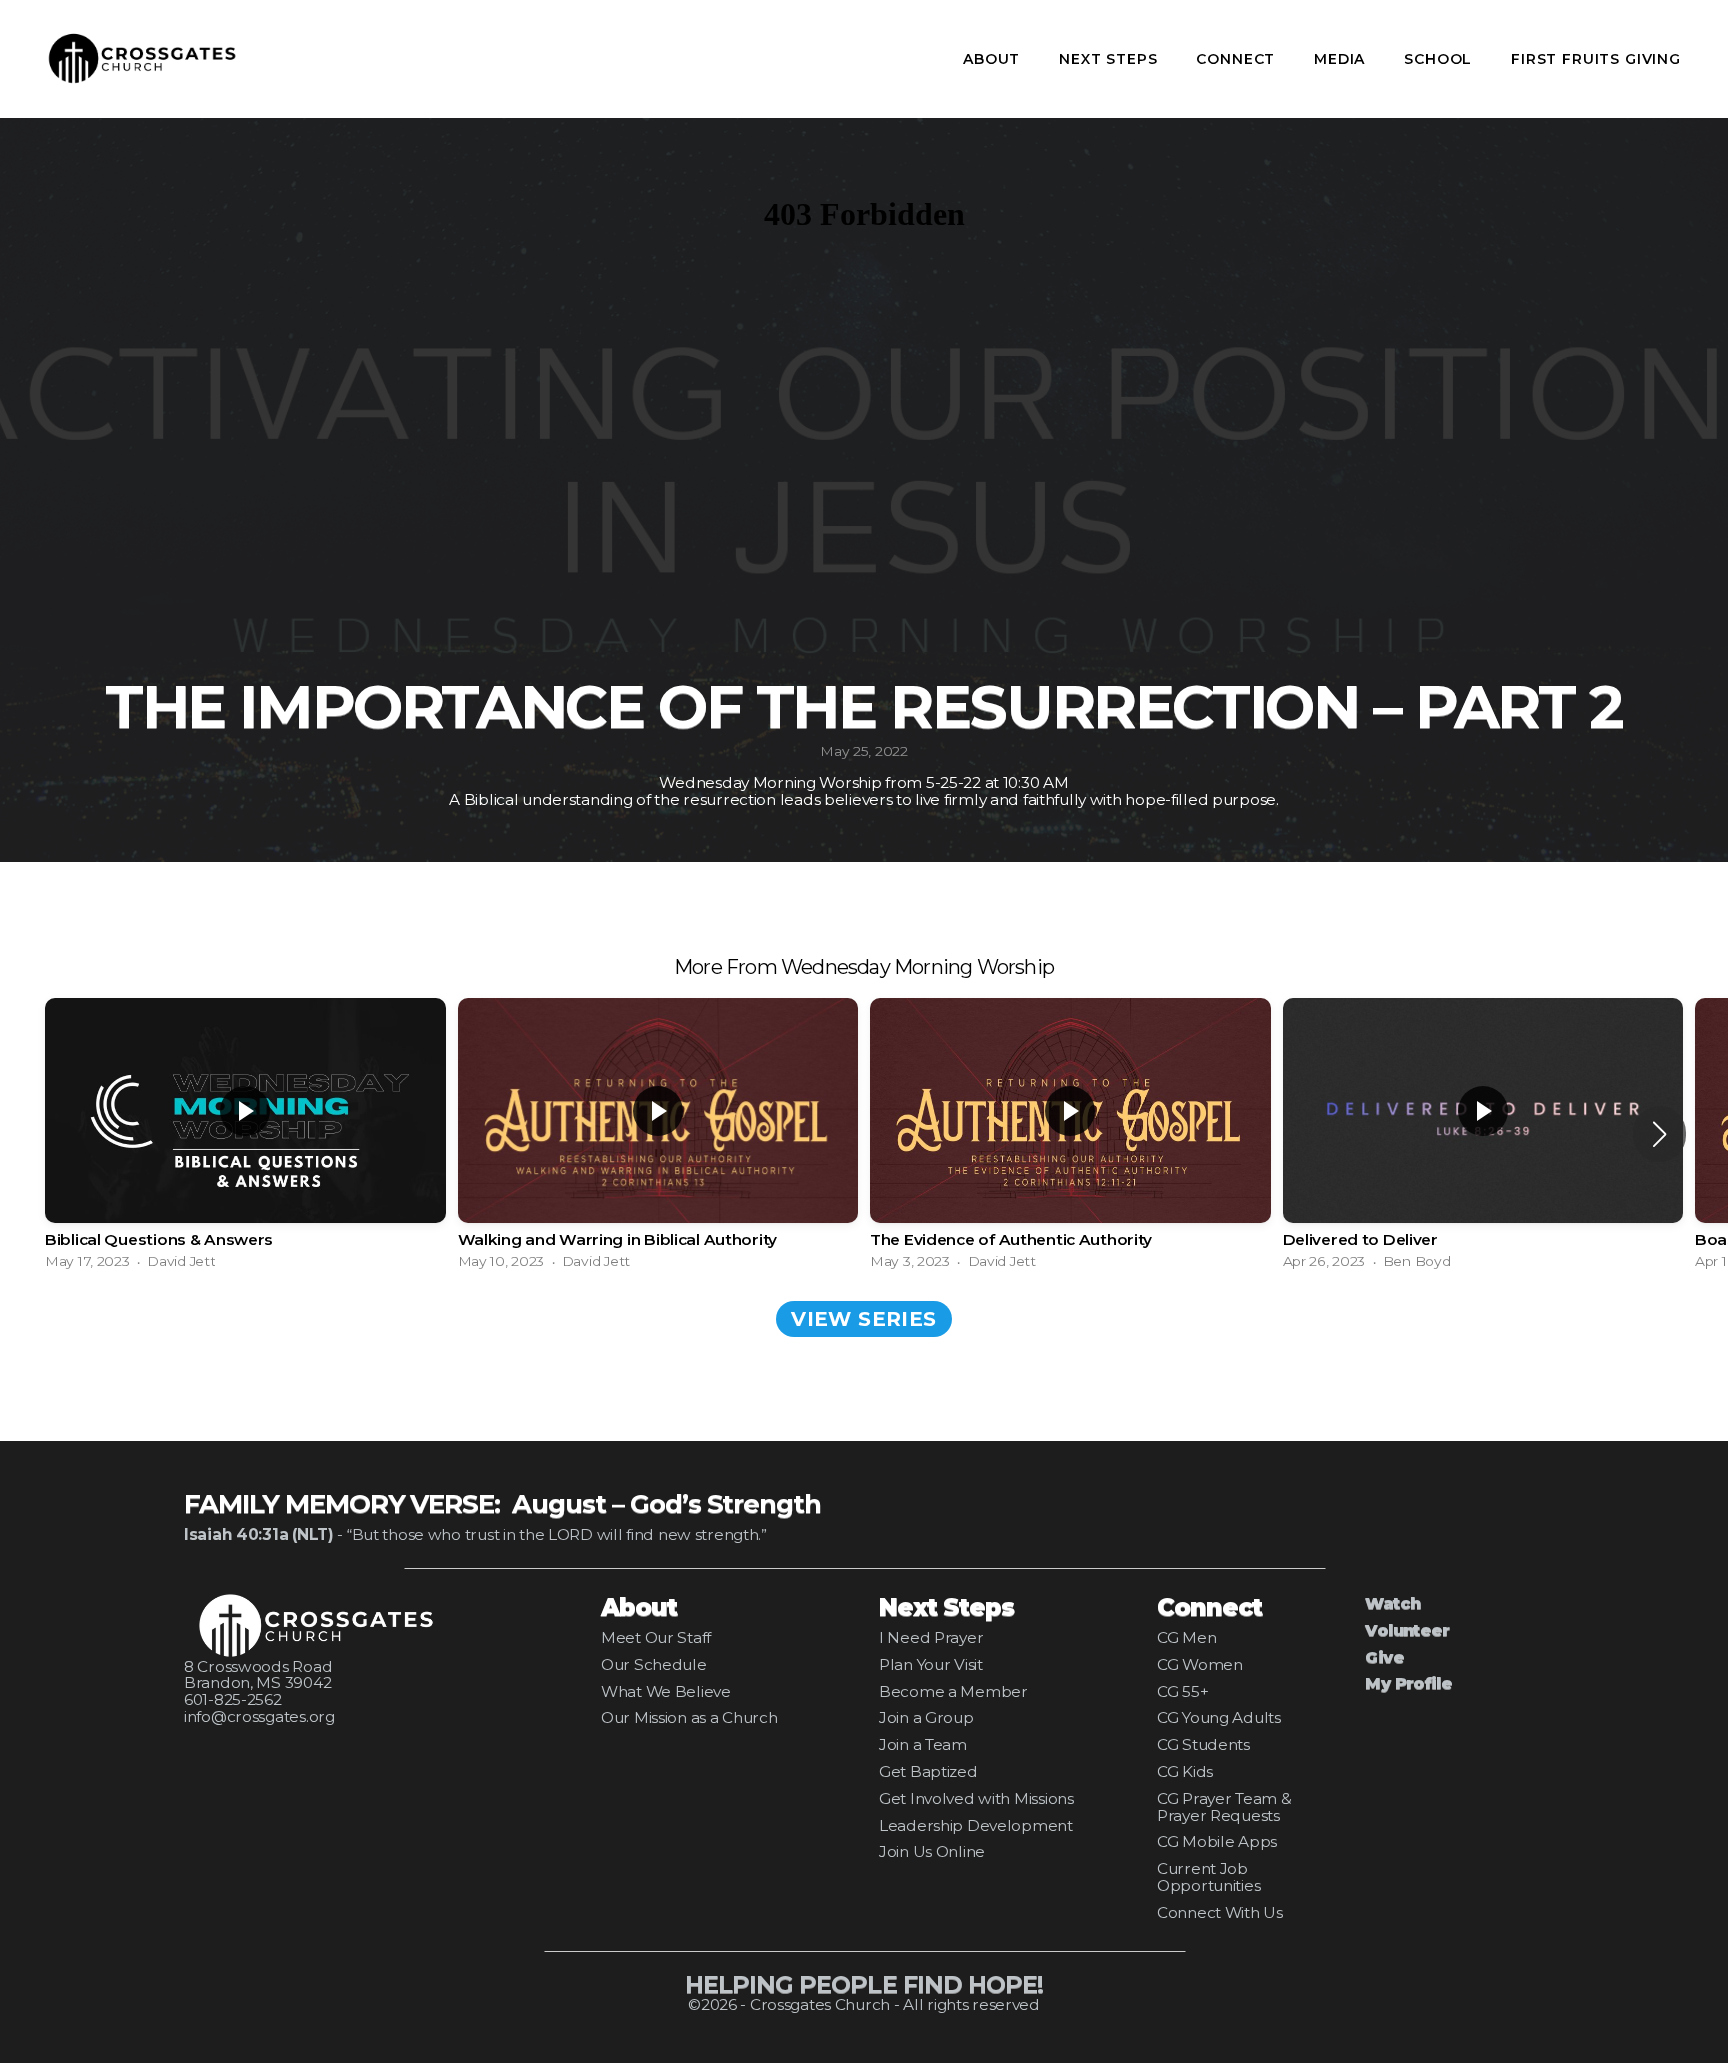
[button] (1659, 1134)
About (994, 59)
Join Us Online (932, 1851)
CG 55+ (1182, 1691)
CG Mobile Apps (1217, 1841)
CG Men (1186, 1637)
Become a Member (953, 1691)
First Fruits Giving (1596, 59)
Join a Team (923, 1744)
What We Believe (666, 1691)
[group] (245, 1134)
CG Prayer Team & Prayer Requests (1224, 1807)
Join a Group (926, 1717)
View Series (863, 1319)
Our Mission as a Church (689, 1717)
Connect (1238, 59)
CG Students (1203, 1744)
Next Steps (1110, 59)
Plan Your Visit (931, 1664)
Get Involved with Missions (976, 1798)
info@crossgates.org (259, 1716)
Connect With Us (1220, 1912)
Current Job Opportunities (1208, 1877)
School (1440, 59)
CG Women (1200, 1664)
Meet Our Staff (656, 1637)
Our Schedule (654, 1664)
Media (1342, 59)
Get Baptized (928, 1771)
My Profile (1408, 1683)
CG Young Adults (1219, 1717)
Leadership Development (976, 1825)
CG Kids (1185, 1771)
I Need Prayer (931, 1637)
